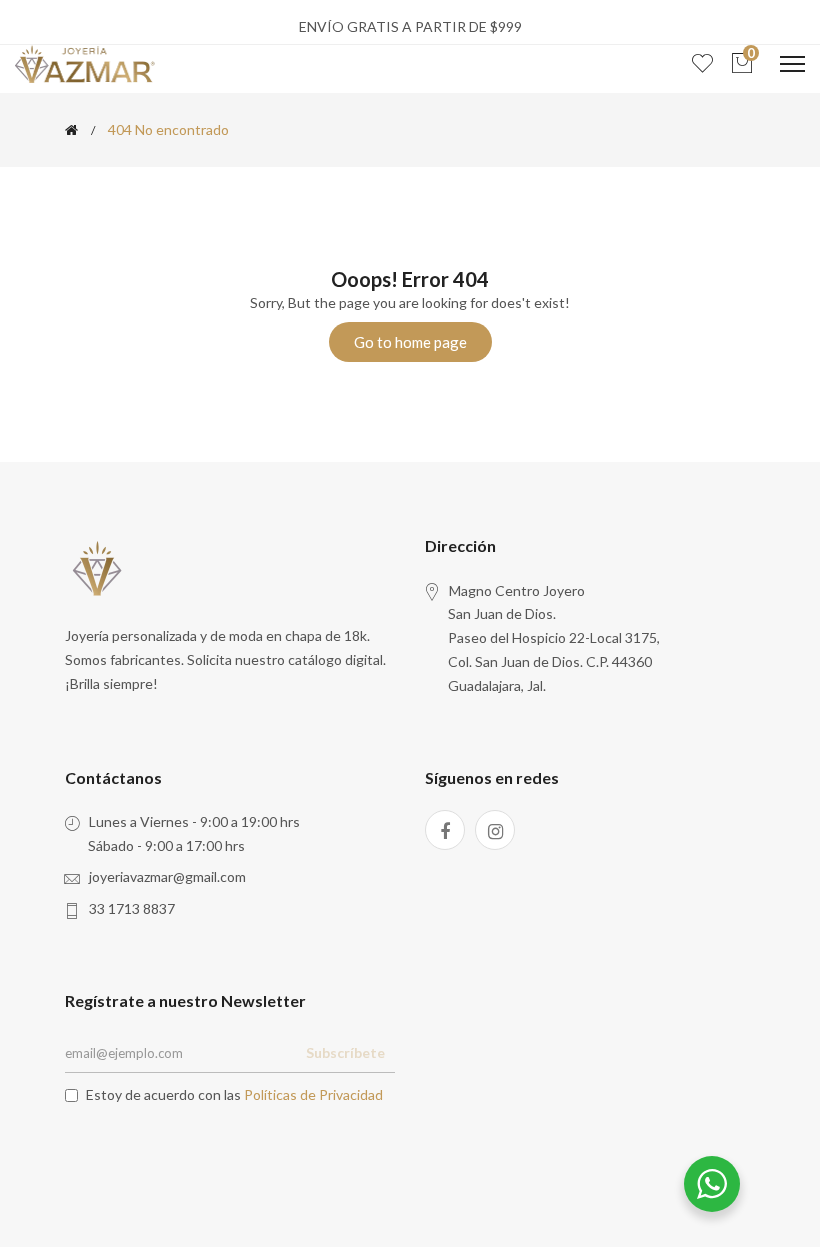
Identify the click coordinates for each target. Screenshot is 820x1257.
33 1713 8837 (132, 908)
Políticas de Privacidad (313, 1094)
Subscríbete (345, 1052)
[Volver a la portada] (71, 130)
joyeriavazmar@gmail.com (167, 876)
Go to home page (410, 342)
